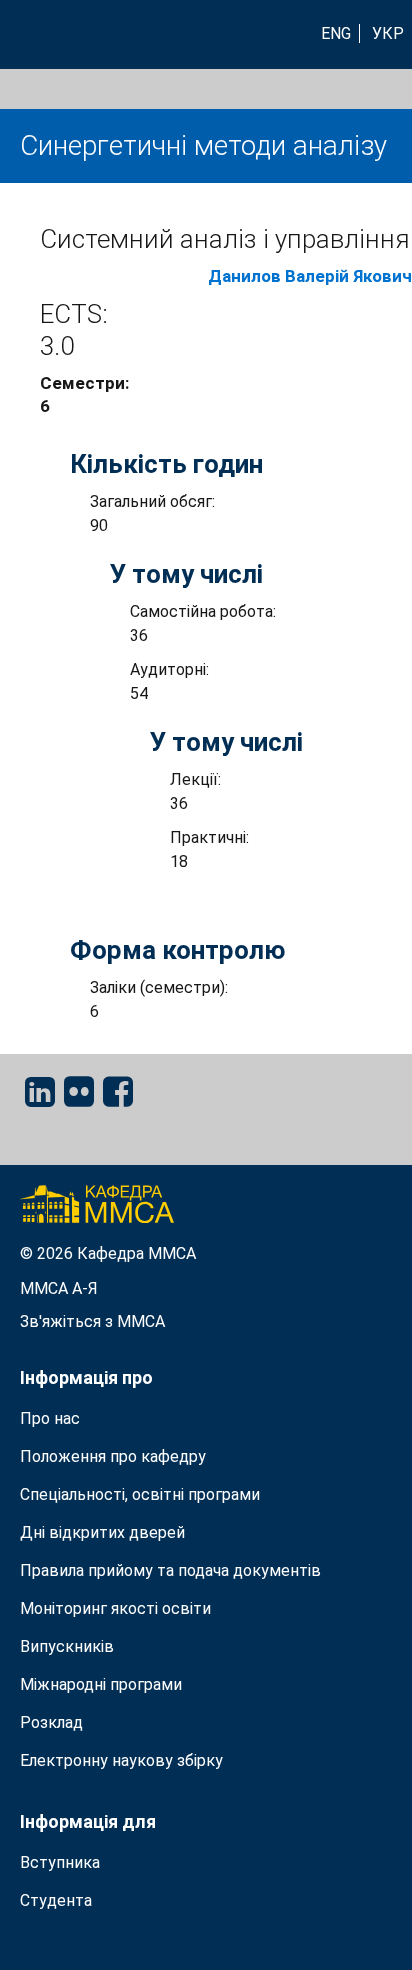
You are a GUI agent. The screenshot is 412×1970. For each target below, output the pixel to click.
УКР (388, 33)
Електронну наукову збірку (121, 1760)
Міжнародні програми (101, 1684)
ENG (336, 33)
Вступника (60, 1862)
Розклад (51, 1722)
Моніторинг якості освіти (115, 1608)
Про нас (50, 1418)
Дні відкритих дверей (102, 1532)
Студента (56, 1900)
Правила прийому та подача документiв (170, 1570)
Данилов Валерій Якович (310, 276)
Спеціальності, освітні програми (140, 1494)
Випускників (67, 1646)
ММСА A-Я (59, 1288)
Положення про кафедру (113, 1456)
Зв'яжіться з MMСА (92, 1321)
